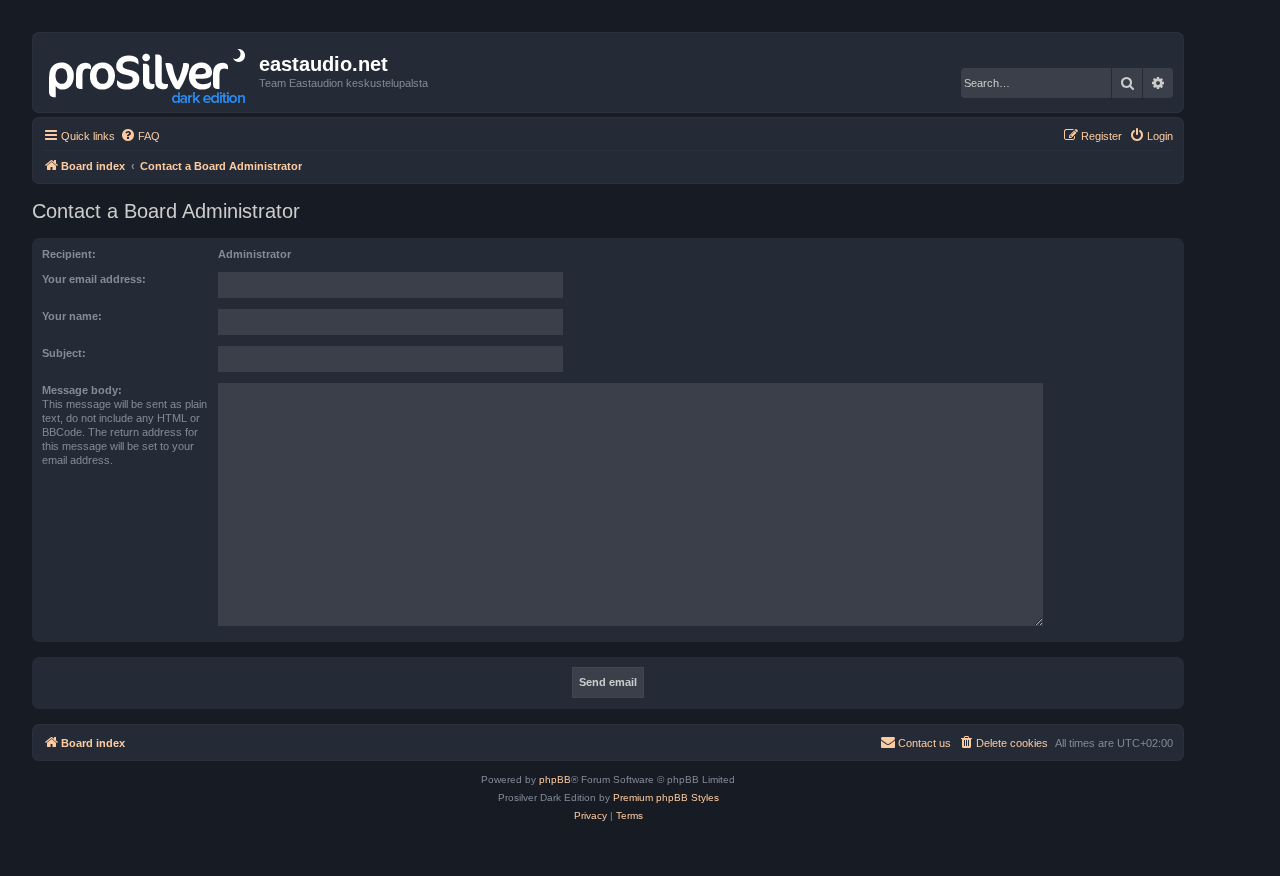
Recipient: (69, 254)
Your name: (72, 316)
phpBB (555, 779)
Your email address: (94, 279)
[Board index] (148, 72)
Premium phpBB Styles (666, 797)
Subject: (64, 353)
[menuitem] (140, 136)
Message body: (82, 390)
